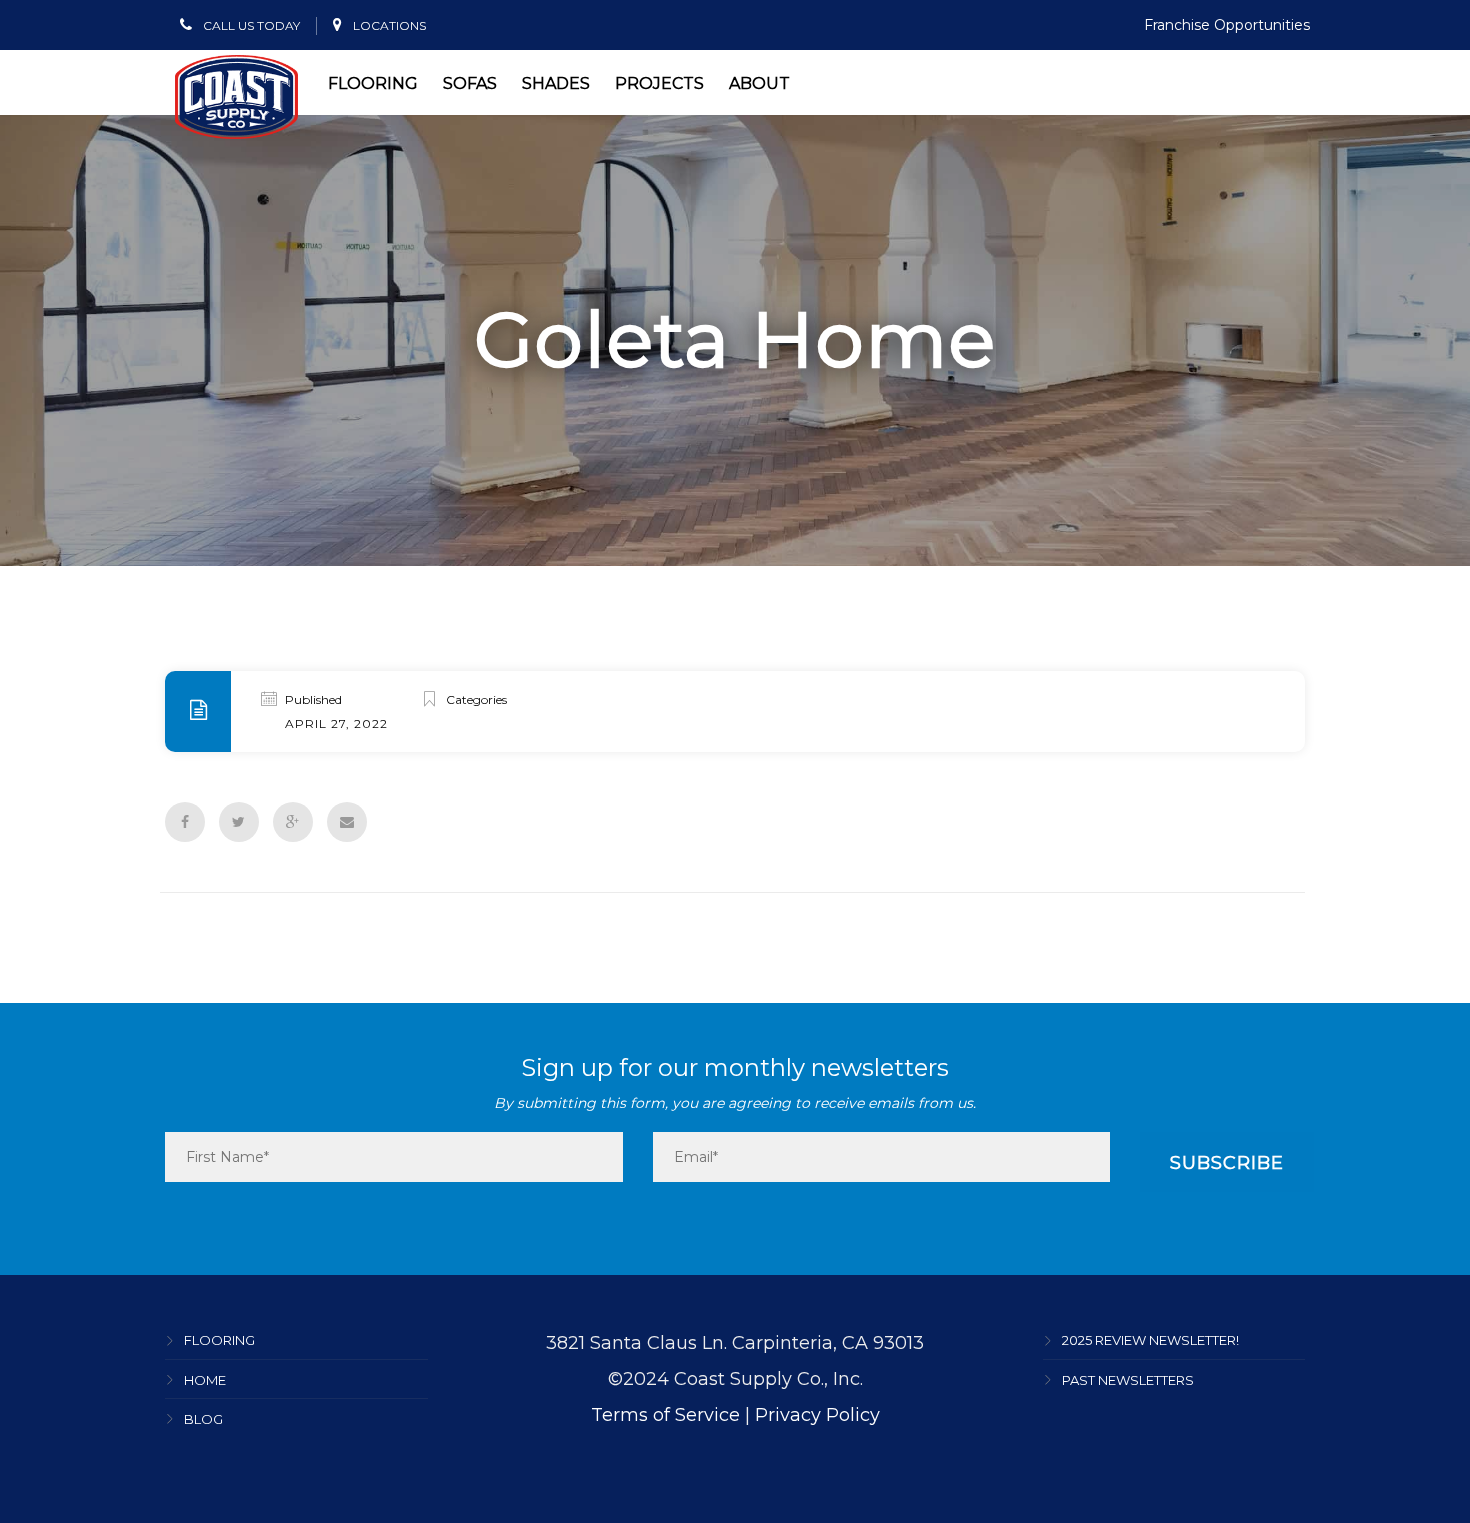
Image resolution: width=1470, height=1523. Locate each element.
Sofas (470, 83)
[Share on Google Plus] (293, 822)
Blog (203, 1419)
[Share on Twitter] (239, 822)
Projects (659, 83)
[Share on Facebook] (185, 822)
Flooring (373, 83)
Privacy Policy (817, 1415)
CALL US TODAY (250, 25)
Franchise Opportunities (1227, 25)
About (759, 83)
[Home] (236, 97)
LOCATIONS (388, 25)
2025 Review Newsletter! (1150, 1341)
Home (205, 1380)
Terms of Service (665, 1415)
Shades (556, 83)
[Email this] (347, 822)
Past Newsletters (1128, 1380)
